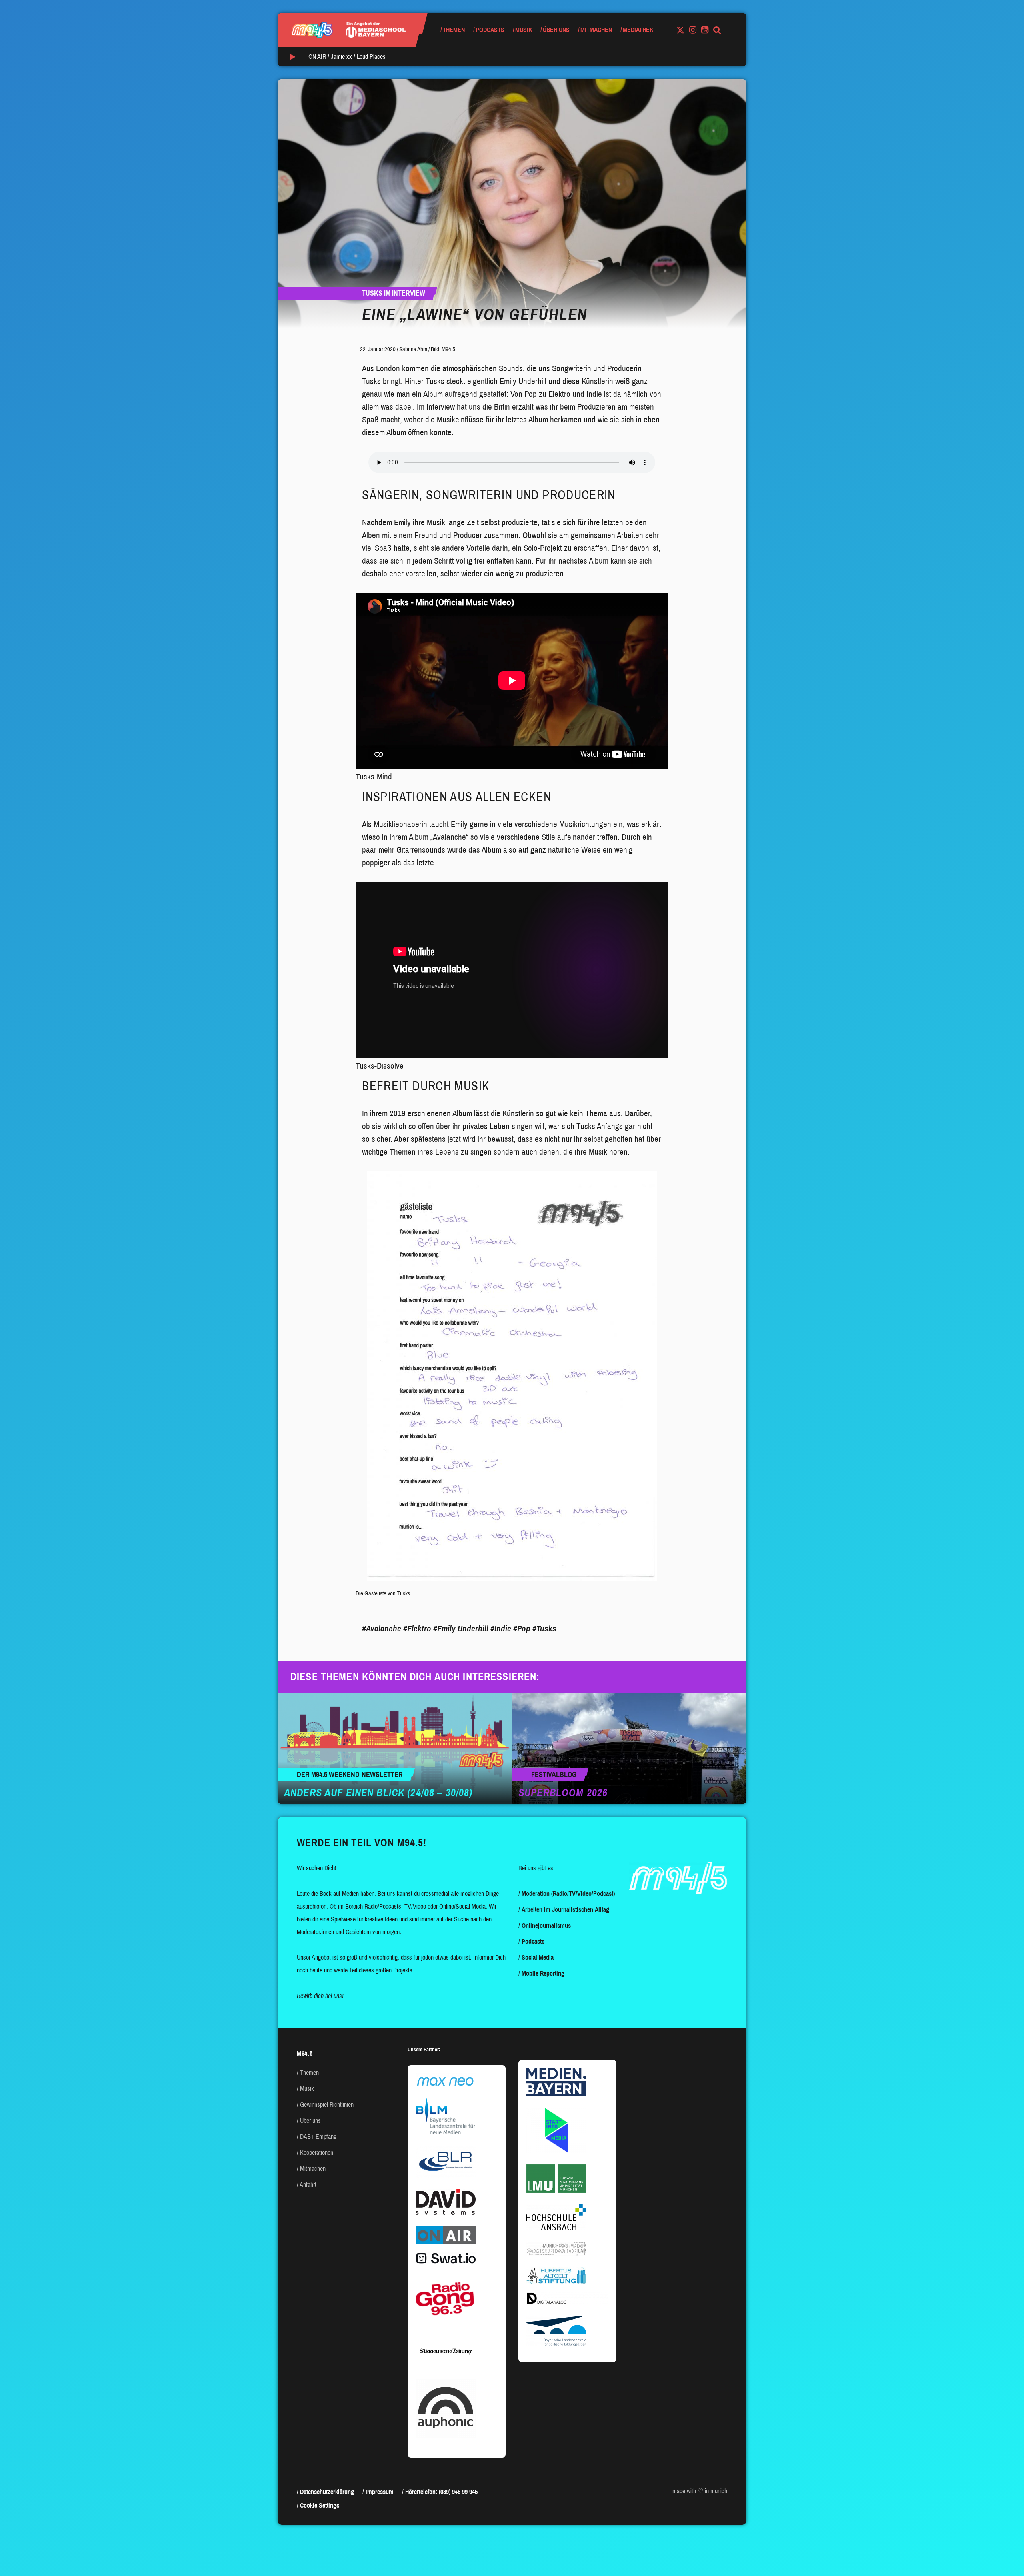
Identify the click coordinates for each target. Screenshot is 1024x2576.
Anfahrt (308, 2185)
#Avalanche (382, 1629)
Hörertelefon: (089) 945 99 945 (441, 2492)
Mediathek (638, 30)
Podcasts (490, 30)
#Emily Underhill (461, 1629)
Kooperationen (317, 2153)
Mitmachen (596, 30)
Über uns (556, 30)
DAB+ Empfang (318, 2137)
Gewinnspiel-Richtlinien (327, 2105)
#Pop (522, 1629)
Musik (524, 30)
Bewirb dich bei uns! (320, 1996)
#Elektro (417, 1629)
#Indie (501, 1629)
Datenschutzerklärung (327, 2492)
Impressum (380, 2492)
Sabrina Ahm (413, 349)
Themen (454, 30)
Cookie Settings (320, 2505)
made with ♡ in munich (700, 2491)
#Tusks (544, 1629)
